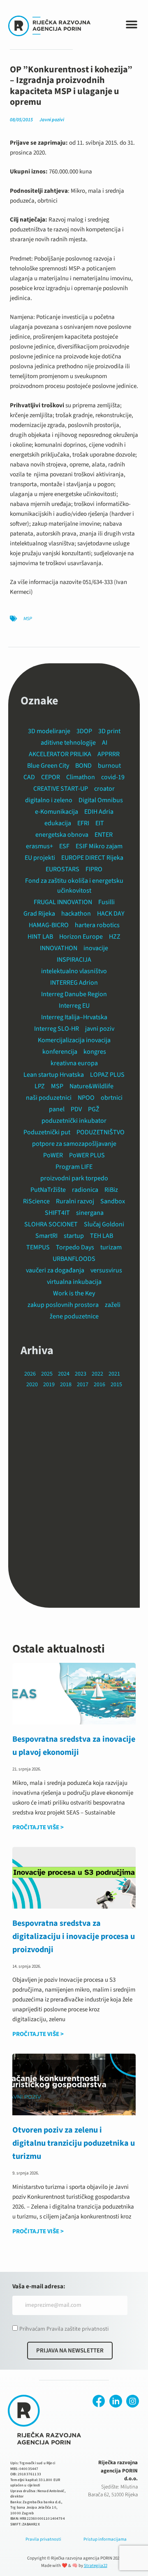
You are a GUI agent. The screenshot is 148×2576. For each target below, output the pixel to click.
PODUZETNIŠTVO (101, 1132)
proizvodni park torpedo (74, 1178)
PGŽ (94, 1109)
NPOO (86, 1098)
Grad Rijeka (39, 914)
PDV (76, 1109)
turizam (111, 1247)
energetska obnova (62, 835)
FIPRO (94, 869)
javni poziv (100, 1029)
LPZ (40, 1086)
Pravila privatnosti (43, 2539)
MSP (28, 619)
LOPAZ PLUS (107, 1075)
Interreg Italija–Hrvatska (74, 1017)
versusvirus (106, 1270)
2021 (114, 1374)
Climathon (81, 777)
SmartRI (46, 1236)
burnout (109, 766)
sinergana (90, 1213)
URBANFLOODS (74, 1259)
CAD (29, 777)
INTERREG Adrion (74, 983)
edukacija (58, 823)
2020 (32, 1385)
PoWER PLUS (87, 1155)
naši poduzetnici (49, 1098)
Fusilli (106, 902)
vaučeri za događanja (55, 1270)
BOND (83, 766)
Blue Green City (48, 766)
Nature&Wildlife (91, 1086)
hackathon (76, 914)
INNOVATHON (59, 948)
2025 (47, 1374)
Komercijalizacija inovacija (74, 1040)
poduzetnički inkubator (74, 1121)
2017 (83, 1385)
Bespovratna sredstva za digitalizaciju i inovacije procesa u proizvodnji (74, 1937)
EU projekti (40, 858)
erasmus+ (39, 846)
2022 (97, 1374)
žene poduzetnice (74, 1316)
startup (74, 1236)
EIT (100, 823)
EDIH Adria (99, 812)
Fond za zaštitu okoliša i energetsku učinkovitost (74, 886)
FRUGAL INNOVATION (63, 902)
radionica (85, 1190)
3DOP (84, 731)
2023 (81, 1374)
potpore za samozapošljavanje (74, 1144)
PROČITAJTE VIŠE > (38, 1827)
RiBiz (111, 1190)
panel (57, 1109)
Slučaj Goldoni (104, 1224)
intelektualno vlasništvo (74, 971)
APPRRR (109, 754)
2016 (99, 1385)
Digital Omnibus (101, 800)
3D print (109, 731)
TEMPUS (38, 1247)
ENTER (104, 835)
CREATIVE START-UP (61, 789)
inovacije (96, 948)
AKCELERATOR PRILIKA (60, 754)
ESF (64, 846)
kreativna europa (74, 1063)
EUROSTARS (62, 869)
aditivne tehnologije (68, 743)
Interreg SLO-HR (57, 1029)
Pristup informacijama (105, 2539)
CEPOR (51, 777)
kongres (95, 1052)
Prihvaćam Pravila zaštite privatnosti (64, 2329)
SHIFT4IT (57, 1213)
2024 (64, 1374)
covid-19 (113, 777)
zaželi (113, 1305)
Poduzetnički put (47, 1132)
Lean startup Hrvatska (54, 1075)
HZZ (115, 937)
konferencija (60, 1052)
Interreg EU (74, 1006)
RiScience (36, 1201)
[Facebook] (99, 2401)
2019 (49, 1385)
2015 (116, 1385)
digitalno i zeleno (49, 800)
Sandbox (113, 1201)
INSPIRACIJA (74, 960)
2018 (66, 1385)
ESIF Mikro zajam (99, 846)
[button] (131, 25)
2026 (30, 1374)
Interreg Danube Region (74, 994)
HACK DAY (111, 914)
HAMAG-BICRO (49, 925)
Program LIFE (74, 1167)
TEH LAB (102, 1236)
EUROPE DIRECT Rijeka (92, 858)
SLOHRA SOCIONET (51, 1224)
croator (104, 789)
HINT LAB (40, 937)
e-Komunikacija (57, 812)
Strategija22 (96, 2566)
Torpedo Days (75, 1247)
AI (105, 743)
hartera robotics (97, 925)
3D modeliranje (49, 731)
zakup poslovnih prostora (63, 1305)
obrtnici (112, 1098)
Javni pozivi (52, 120)
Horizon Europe (81, 937)
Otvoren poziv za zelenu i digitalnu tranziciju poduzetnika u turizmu (74, 2143)
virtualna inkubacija (74, 1282)
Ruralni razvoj (75, 1201)
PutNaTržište (48, 1190)
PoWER (53, 1155)
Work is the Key (74, 1293)
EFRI (83, 823)
